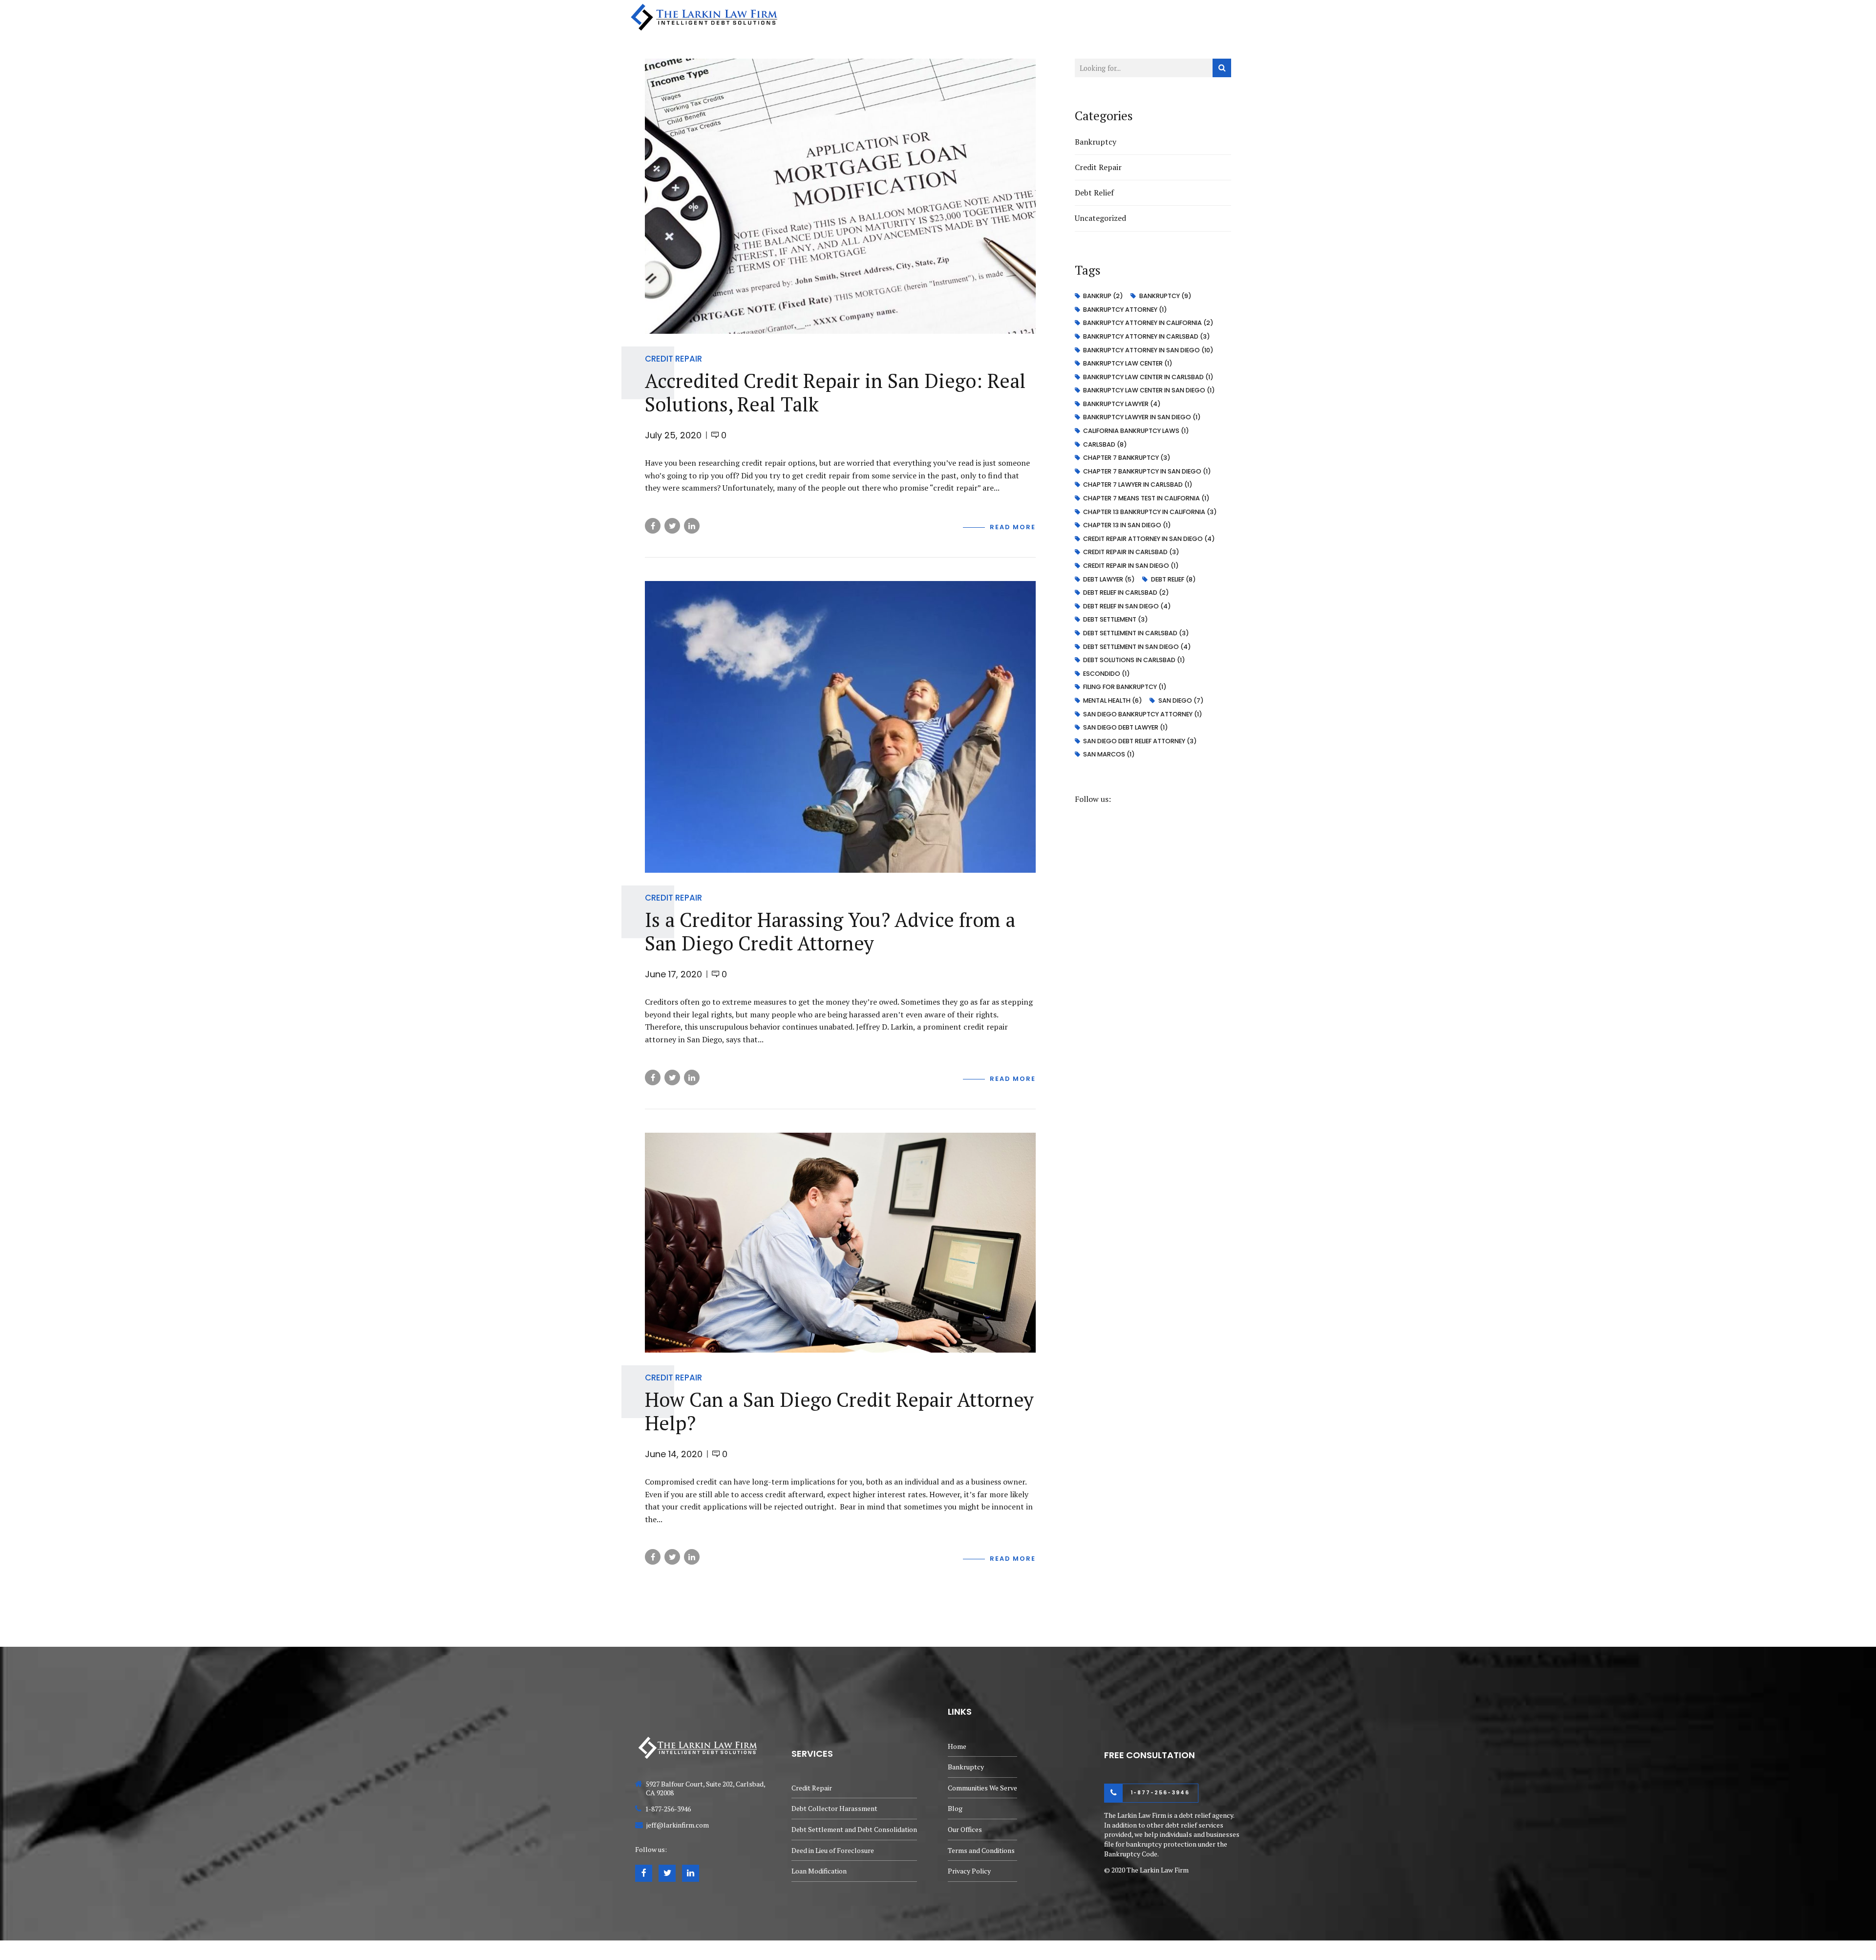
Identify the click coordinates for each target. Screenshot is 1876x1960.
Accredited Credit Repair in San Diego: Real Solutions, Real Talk (835, 392)
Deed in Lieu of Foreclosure (833, 1850)
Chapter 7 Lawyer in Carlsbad (1138, 485)
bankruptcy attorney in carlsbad (1147, 336)
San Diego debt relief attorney (1140, 741)
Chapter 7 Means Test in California (1146, 498)
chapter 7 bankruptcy (1127, 458)
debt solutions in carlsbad (1134, 660)
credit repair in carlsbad (1131, 552)
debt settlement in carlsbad (1136, 633)
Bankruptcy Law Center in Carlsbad (1148, 377)
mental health (1113, 700)
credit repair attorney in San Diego (1149, 539)
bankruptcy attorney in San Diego (1148, 350)
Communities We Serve (1101, 17)
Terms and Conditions (981, 1850)
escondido (1107, 674)
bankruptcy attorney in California (1148, 323)
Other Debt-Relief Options (989, 17)
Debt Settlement (1116, 619)
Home (840, 17)
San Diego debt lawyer (1126, 727)
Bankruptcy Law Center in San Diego (1149, 390)
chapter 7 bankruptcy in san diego (1147, 471)
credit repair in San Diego (1131, 566)
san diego (1181, 700)
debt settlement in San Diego (1137, 647)
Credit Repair (673, 359)
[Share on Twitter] (672, 526)
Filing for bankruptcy (1125, 687)
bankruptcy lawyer (1122, 404)
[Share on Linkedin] (692, 526)
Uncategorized (1100, 218)
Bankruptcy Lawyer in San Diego (1142, 417)
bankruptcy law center (1128, 363)
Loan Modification (819, 1871)
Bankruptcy (896, 17)
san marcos (1109, 754)
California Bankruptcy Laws (1136, 431)
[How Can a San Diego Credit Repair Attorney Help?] (840, 1243)
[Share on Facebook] (653, 526)
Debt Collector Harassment (834, 1808)
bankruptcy (1165, 296)
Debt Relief (1094, 193)
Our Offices (1229, 17)
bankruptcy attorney (1125, 310)
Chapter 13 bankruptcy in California (1150, 512)
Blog (1174, 17)
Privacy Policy (969, 1871)
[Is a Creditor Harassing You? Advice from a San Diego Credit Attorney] (840, 727)
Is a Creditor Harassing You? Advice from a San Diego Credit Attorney (830, 931)
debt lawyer (1109, 579)
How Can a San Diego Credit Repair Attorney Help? (839, 1411)
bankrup (1103, 296)
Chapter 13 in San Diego (1127, 525)
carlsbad (1105, 444)
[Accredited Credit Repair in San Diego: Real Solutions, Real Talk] (840, 196)
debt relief (1173, 579)
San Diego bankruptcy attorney (1143, 714)
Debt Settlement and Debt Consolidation (854, 1829)
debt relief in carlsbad (1126, 592)
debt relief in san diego (1127, 606)
